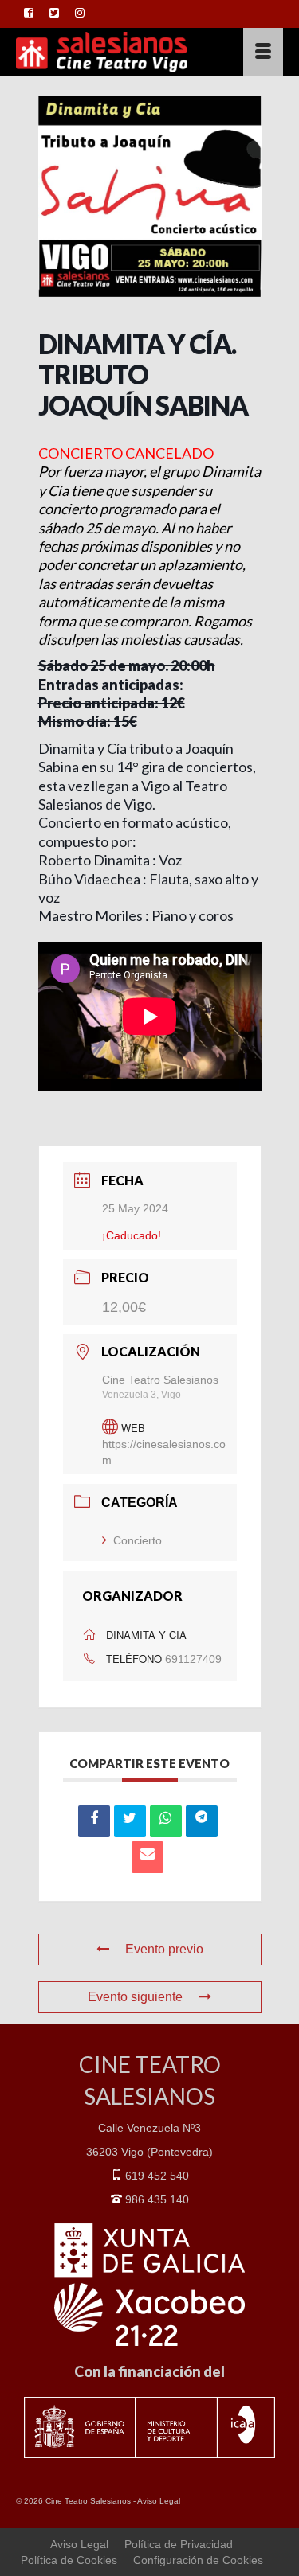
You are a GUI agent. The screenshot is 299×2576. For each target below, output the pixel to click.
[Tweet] (130, 1821)
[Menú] (263, 52)
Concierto (138, 1540)
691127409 (193, 1659)
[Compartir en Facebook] (94, 1821)
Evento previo (164, 1949)
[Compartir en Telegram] (202, 1821)
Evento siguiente (135, 1997)
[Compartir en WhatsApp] (166, 1821)
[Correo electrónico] (148, 1857)
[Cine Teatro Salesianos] (113, 52)
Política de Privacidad (179, 2544)
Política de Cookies (69, 2560)
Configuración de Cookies (198, 2560)
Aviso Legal (159, 2501)
